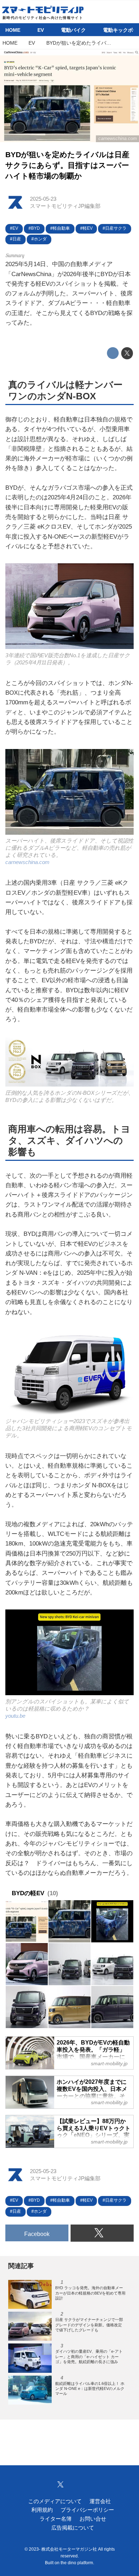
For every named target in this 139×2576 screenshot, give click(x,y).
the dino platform (77, 2563)
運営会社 (100, 2501)
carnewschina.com (118, 138)
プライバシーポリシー (87, 2510)
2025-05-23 (43, 199)
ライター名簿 (56, 2519)
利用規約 (42, 2510)
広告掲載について (73, 2528)
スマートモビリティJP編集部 (65, 206)
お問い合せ (93, 2519)
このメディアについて (55, 2501)
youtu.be (15, 1716)
